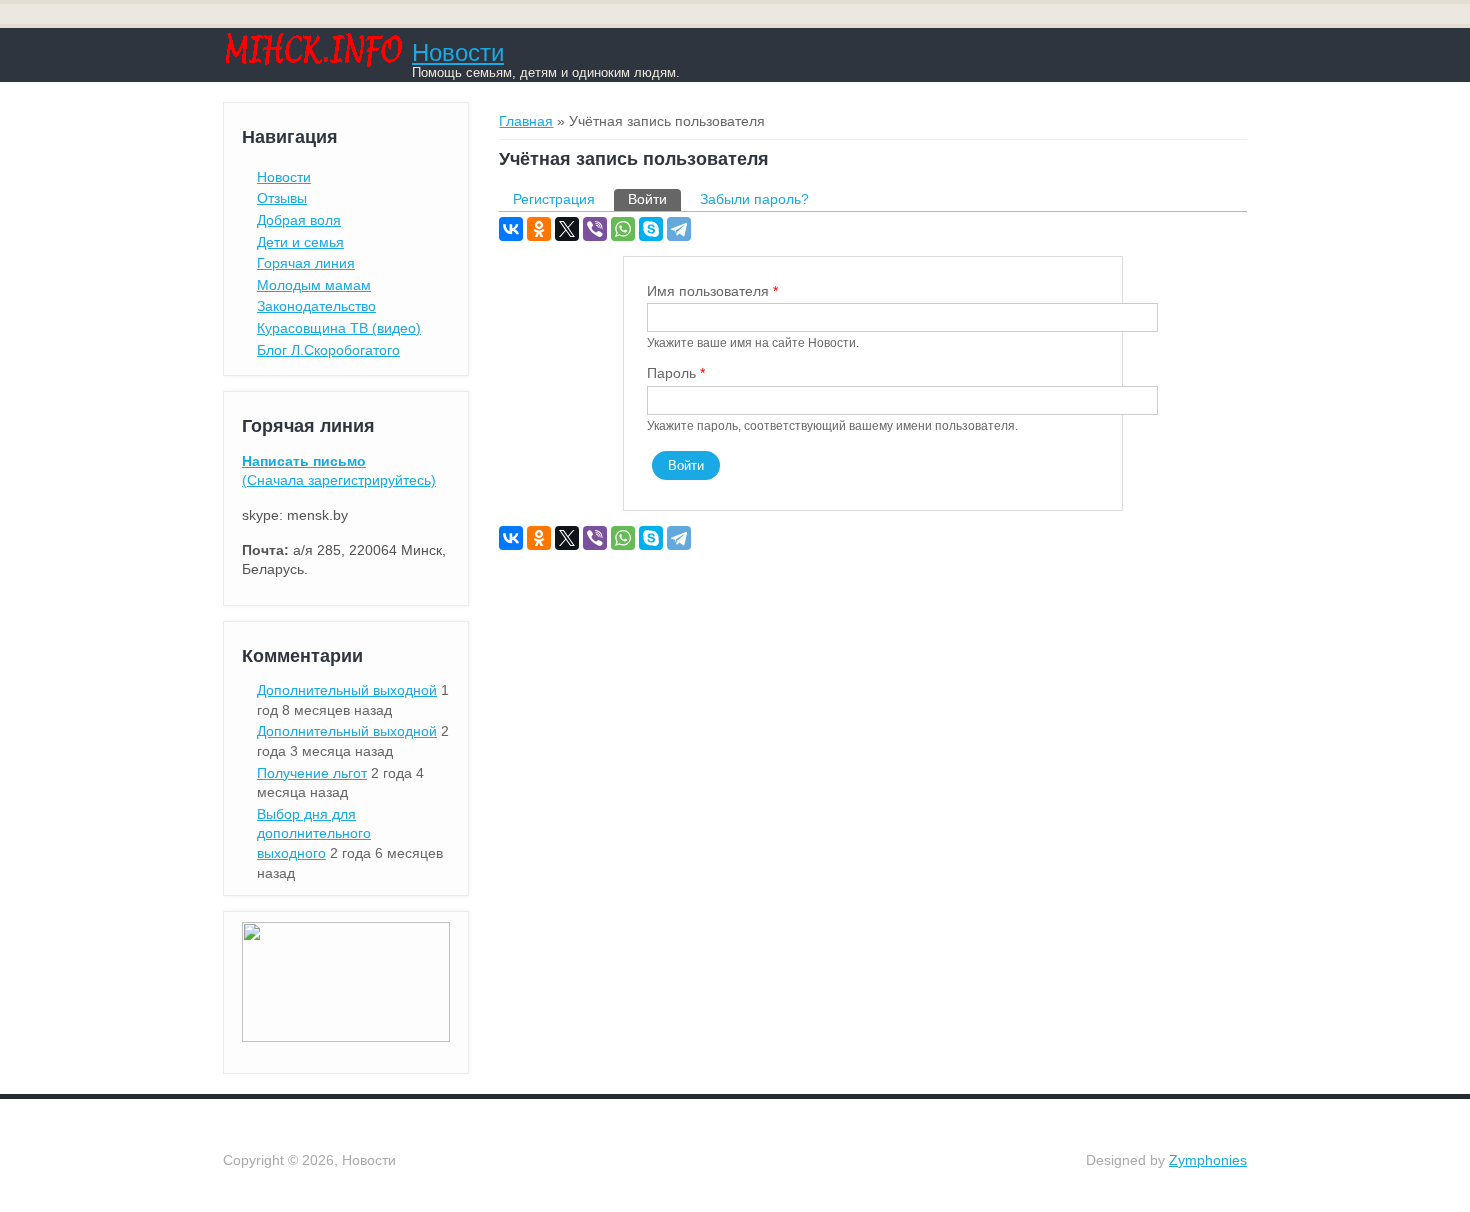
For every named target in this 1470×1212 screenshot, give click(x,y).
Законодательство (316, 306)
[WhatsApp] (623, 229)
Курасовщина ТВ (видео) (339, 328)
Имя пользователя (712, 291)
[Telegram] (679, 229)
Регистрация (554, 199)
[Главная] (312, 62)
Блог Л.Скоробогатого (328, 350)
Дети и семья (300, 242)
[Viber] (595, 229)
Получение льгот (312, 773)
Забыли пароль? (754, 199)
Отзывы (282, 198)
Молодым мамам (314, 285)
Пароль (676, 373)
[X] (567, 229)
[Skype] (651, 229)
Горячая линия (306, 263)
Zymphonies (1208, 1160)
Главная (526, 121)
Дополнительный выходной (347, 690)
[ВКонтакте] (511, 229)
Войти (654, 199)
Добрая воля (299, 220)
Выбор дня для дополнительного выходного (314, 833)
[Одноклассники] (539, 229)
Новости (458, 53)
